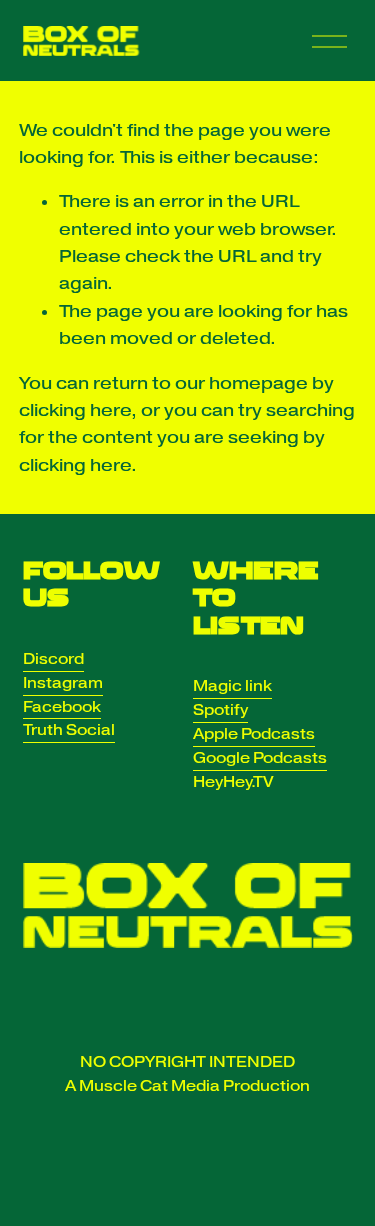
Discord (53, 659)
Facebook (62, 707)
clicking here (75, 410)
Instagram (63, 683)
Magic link (232, 686)
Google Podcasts (260, 758)
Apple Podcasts (254, 734)
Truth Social (69, 730)
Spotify (220, 710)
